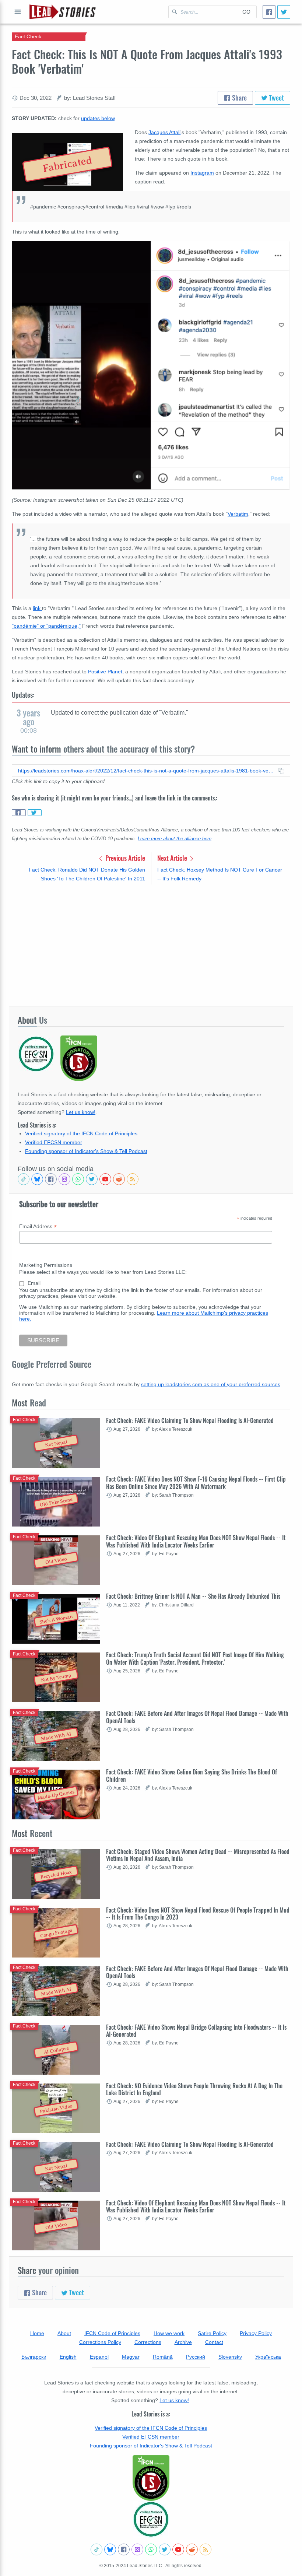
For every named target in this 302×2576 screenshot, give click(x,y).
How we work (169, 2333)
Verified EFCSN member (54, 1142)
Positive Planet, (106, 672)
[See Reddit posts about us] (119, 1179)
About (64, 2333)
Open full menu (18, 12)
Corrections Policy (100, 2342)
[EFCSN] (151, 2519)
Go (246, 12)
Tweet (276, 98)
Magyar (131, 2357)
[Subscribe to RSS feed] (133, 1179)
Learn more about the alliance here (175, 839)
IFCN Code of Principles (112, 2333)
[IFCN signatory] (151, 2478)
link (37, 608)
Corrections (148, 2342)
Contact (214, 2342)
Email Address (38, 1226)
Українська (268, 2357)
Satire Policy (212, 2333)
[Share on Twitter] (35, 813)
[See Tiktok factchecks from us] (24, 1179)
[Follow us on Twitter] (92, 1179)
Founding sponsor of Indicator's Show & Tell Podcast (86, 1151)
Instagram (202, 173)
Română (163, 2357)
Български (34, 2357)
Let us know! (81, 1112)
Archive (183, 2342)
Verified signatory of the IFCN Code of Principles (81, 1133)
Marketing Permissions (46, 1265)
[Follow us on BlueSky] (37, 1179)
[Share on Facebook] (19, 813)
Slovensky (230, 2357)
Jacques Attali (164, 132)
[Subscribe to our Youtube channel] (105, 1179)
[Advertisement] (151, 945)
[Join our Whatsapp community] (78, 1179)
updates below (98, 118)
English (68, 2357)
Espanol (99, 2357)
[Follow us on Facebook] (51, 1179)
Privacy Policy (256, 2333)
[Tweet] (284, 12)
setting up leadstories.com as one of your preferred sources (211, 1384)
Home (37, 2333)
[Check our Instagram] (64, 1179)
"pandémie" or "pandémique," (46, 626)
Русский (196, 2357)
